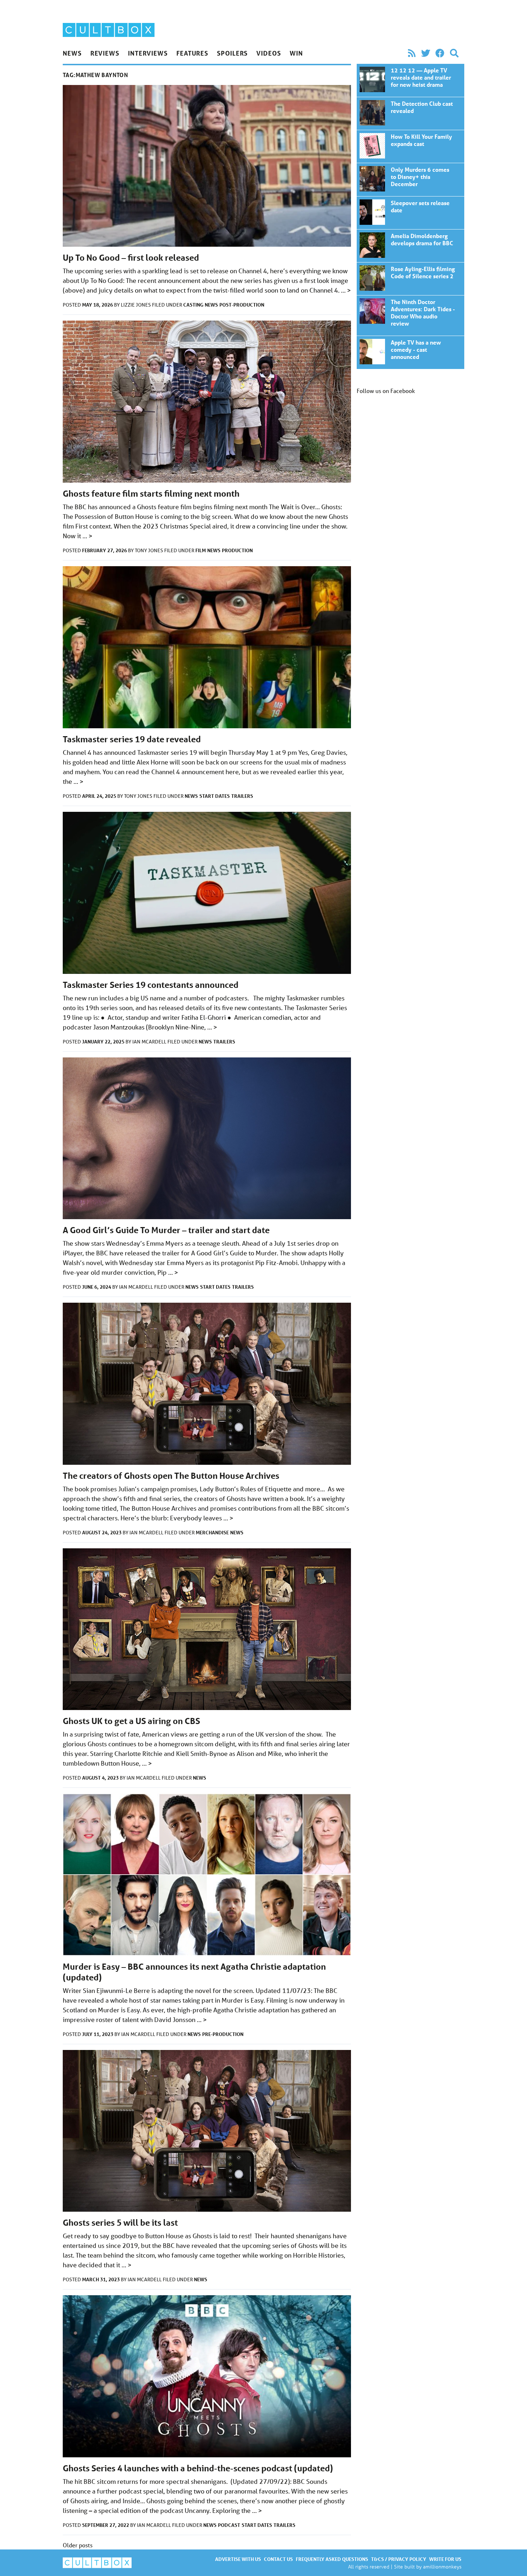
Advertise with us (238, 2559)
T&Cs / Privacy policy (399, 2559)
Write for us (445, 2559)
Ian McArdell (150, 1042)
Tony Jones (149, 550)
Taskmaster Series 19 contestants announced (151, 985)
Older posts (78, 2545)
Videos (269, 53)
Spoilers (232, 53)
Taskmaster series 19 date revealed (132, 739)
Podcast (229, 2525)
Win (296, 53)
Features (192, 53)
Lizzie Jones (136, 305)
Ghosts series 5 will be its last (120, 2223)
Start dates (215, 796)
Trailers (242, 796)
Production (237, 550)
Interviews (148, 53)
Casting (193, 305)
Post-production (242, 305)
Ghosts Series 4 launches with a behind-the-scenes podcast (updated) (198, 2468)
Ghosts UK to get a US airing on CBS (131, 1721)
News (72, 53)
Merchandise (212, 1532)
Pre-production (223, 2034)
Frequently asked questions (332, 2559)
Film (201, 550)
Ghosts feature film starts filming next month (151, 494)
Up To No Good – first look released (131, 258)
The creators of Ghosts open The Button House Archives (171, 1476)
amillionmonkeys (442, 2566)
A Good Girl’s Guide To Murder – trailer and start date (166, 1230)
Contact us (278, 2559)
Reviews (105, 53)
